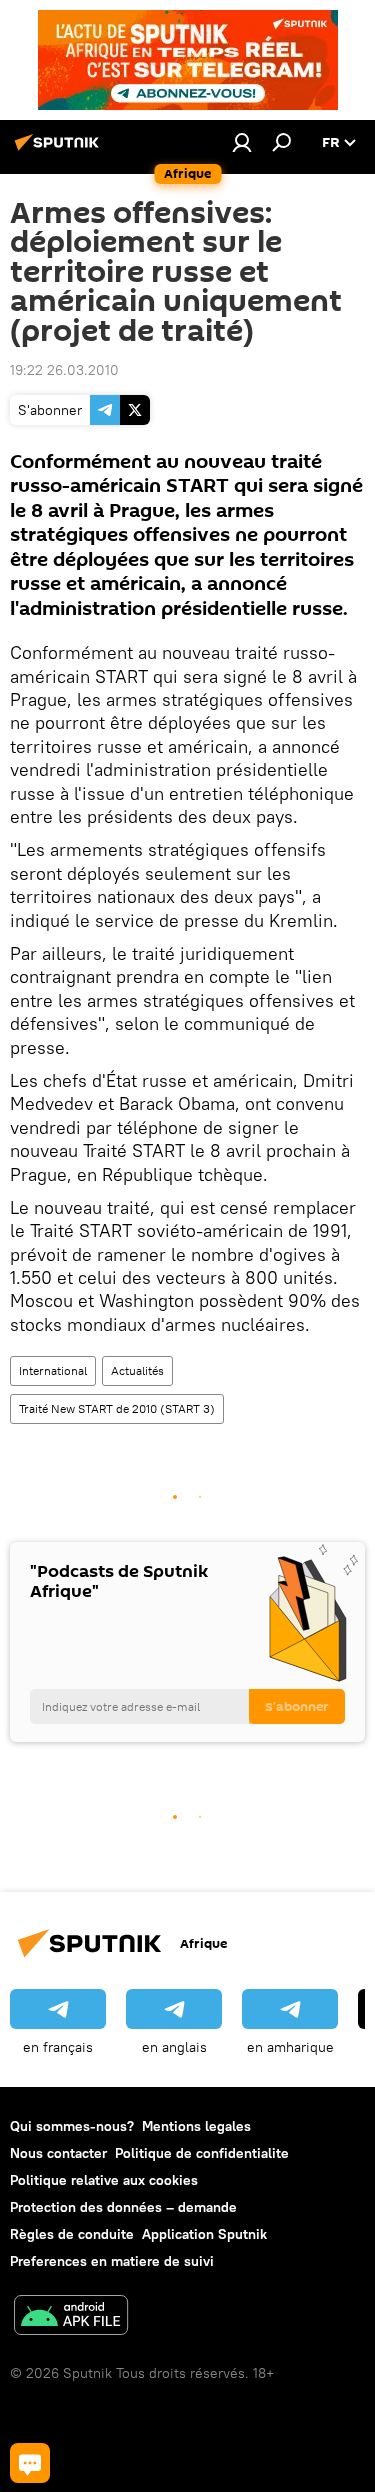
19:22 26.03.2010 (64, 370)
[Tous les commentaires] (30, 2463)
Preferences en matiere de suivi (112, 2261)
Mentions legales (196, 2126)
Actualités (137, 1370)
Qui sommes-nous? (72, 2126)
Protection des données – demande (123, 2207)
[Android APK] (71, 2317)
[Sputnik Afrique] (60, 150)
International (53, 1370)
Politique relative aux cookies (104, 2180)
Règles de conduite (72, 2234)
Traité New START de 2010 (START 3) (117, 1408)
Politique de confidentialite (202, 2153)
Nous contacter (58, 2153)
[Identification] (242, 142)
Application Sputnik (204, 2234)
